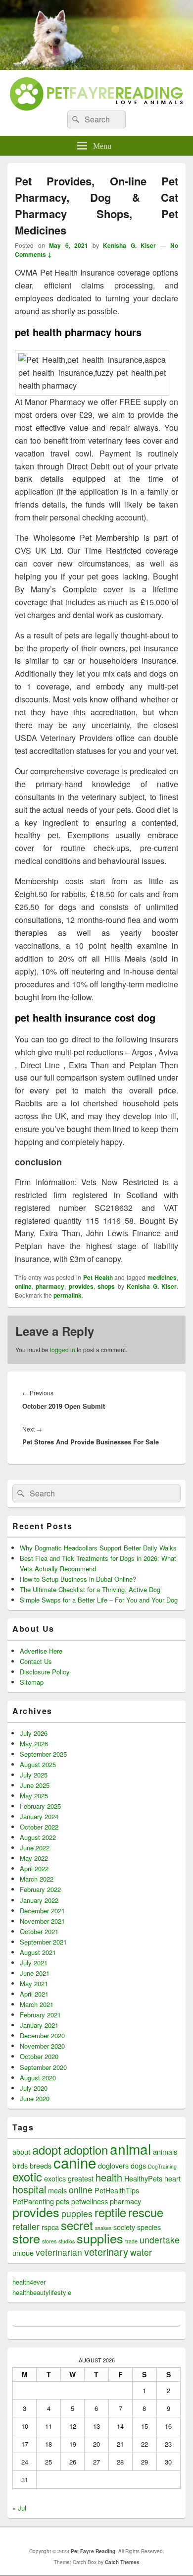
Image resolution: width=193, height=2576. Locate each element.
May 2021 (34, 1983)
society (124, 2227)
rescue (146, 2212)
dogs (138, 2165)
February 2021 (40, 2015)
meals (57, 2190)
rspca (50, 2227)
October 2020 (39, 2056)
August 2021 (38, 1952)
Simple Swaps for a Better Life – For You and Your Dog (99, 1600)
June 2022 (35, 1848)
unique (23, 2253)
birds (20, 2165)
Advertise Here (41, 1651)
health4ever (29, 2282)
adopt (47, 2150)
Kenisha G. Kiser (129, 245)
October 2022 (39, 1827)
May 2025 (34, 1796)
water (141, 2252)
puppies (77, 2213)
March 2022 (37, 1879)
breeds (41, 2165)
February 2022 (40, 1889)
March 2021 (37, 2004)
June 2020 (35, 2098)
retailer (26, 2226)
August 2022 (38, 1837)
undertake (160, 2240)
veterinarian (59, 2252)
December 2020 (42, 2035)
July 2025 (34, 1775)
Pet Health (98, 1277)
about (21, 2151)
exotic (27, 2176)
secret (77, 2225)
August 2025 (38, 1764)
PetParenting (33, 2201)
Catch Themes (122, 2562)
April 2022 (34, 1868)
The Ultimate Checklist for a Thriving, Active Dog (90, 1589)
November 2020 (42, 2046)
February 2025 (40, 1806)
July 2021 (34, 1963)
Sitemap (32, 1682)
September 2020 (43, 2067)
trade (131, 2241)
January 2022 (39, 1900)
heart (172, 2178)
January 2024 (39, 1816)
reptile (110, 2212)
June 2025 (35, 1785)
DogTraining (162, 2166)
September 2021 (43, 1942)
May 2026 (34, 1744)
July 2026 (34, 1733)
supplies (100, 2238)
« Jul (19, 2508)
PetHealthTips (117, 2190)
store (26, 2238)
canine (75, 2162)
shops (106, 1286)
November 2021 (42, 1921)
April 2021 (34, 1994)
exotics (55, 2178)
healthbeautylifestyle (42, 2292)
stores (49, 2241)
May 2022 (34, 1858)
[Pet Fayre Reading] (96, 67)
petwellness (90, 2201)
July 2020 (34, 2088)
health (109, 2177)
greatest (81, 2178)
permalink (68, 1295)
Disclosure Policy (45, 1672)
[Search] (75, 119)
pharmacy (50, 1286)
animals (165, 2151)
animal (130, 2149)
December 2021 (42, 1911)
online (23, 1286)
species (149, 2227)
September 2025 (43, 1754)
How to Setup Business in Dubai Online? (78, 1579)
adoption (86, 2150)
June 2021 (35, 1973)
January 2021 (39, 2025)
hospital (29, 2189)
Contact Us (36, 1661)
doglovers (113, 2165)
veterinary (106, 2252)
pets (63, 2201)
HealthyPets (143, 2178)
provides (81, 1286)
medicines (162, 1277)
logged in (63, 1349)
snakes (103, 2228)
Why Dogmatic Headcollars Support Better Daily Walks (98, 1548)
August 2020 (38, 2078)
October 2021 (39, 1931)
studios (67, 2241)
